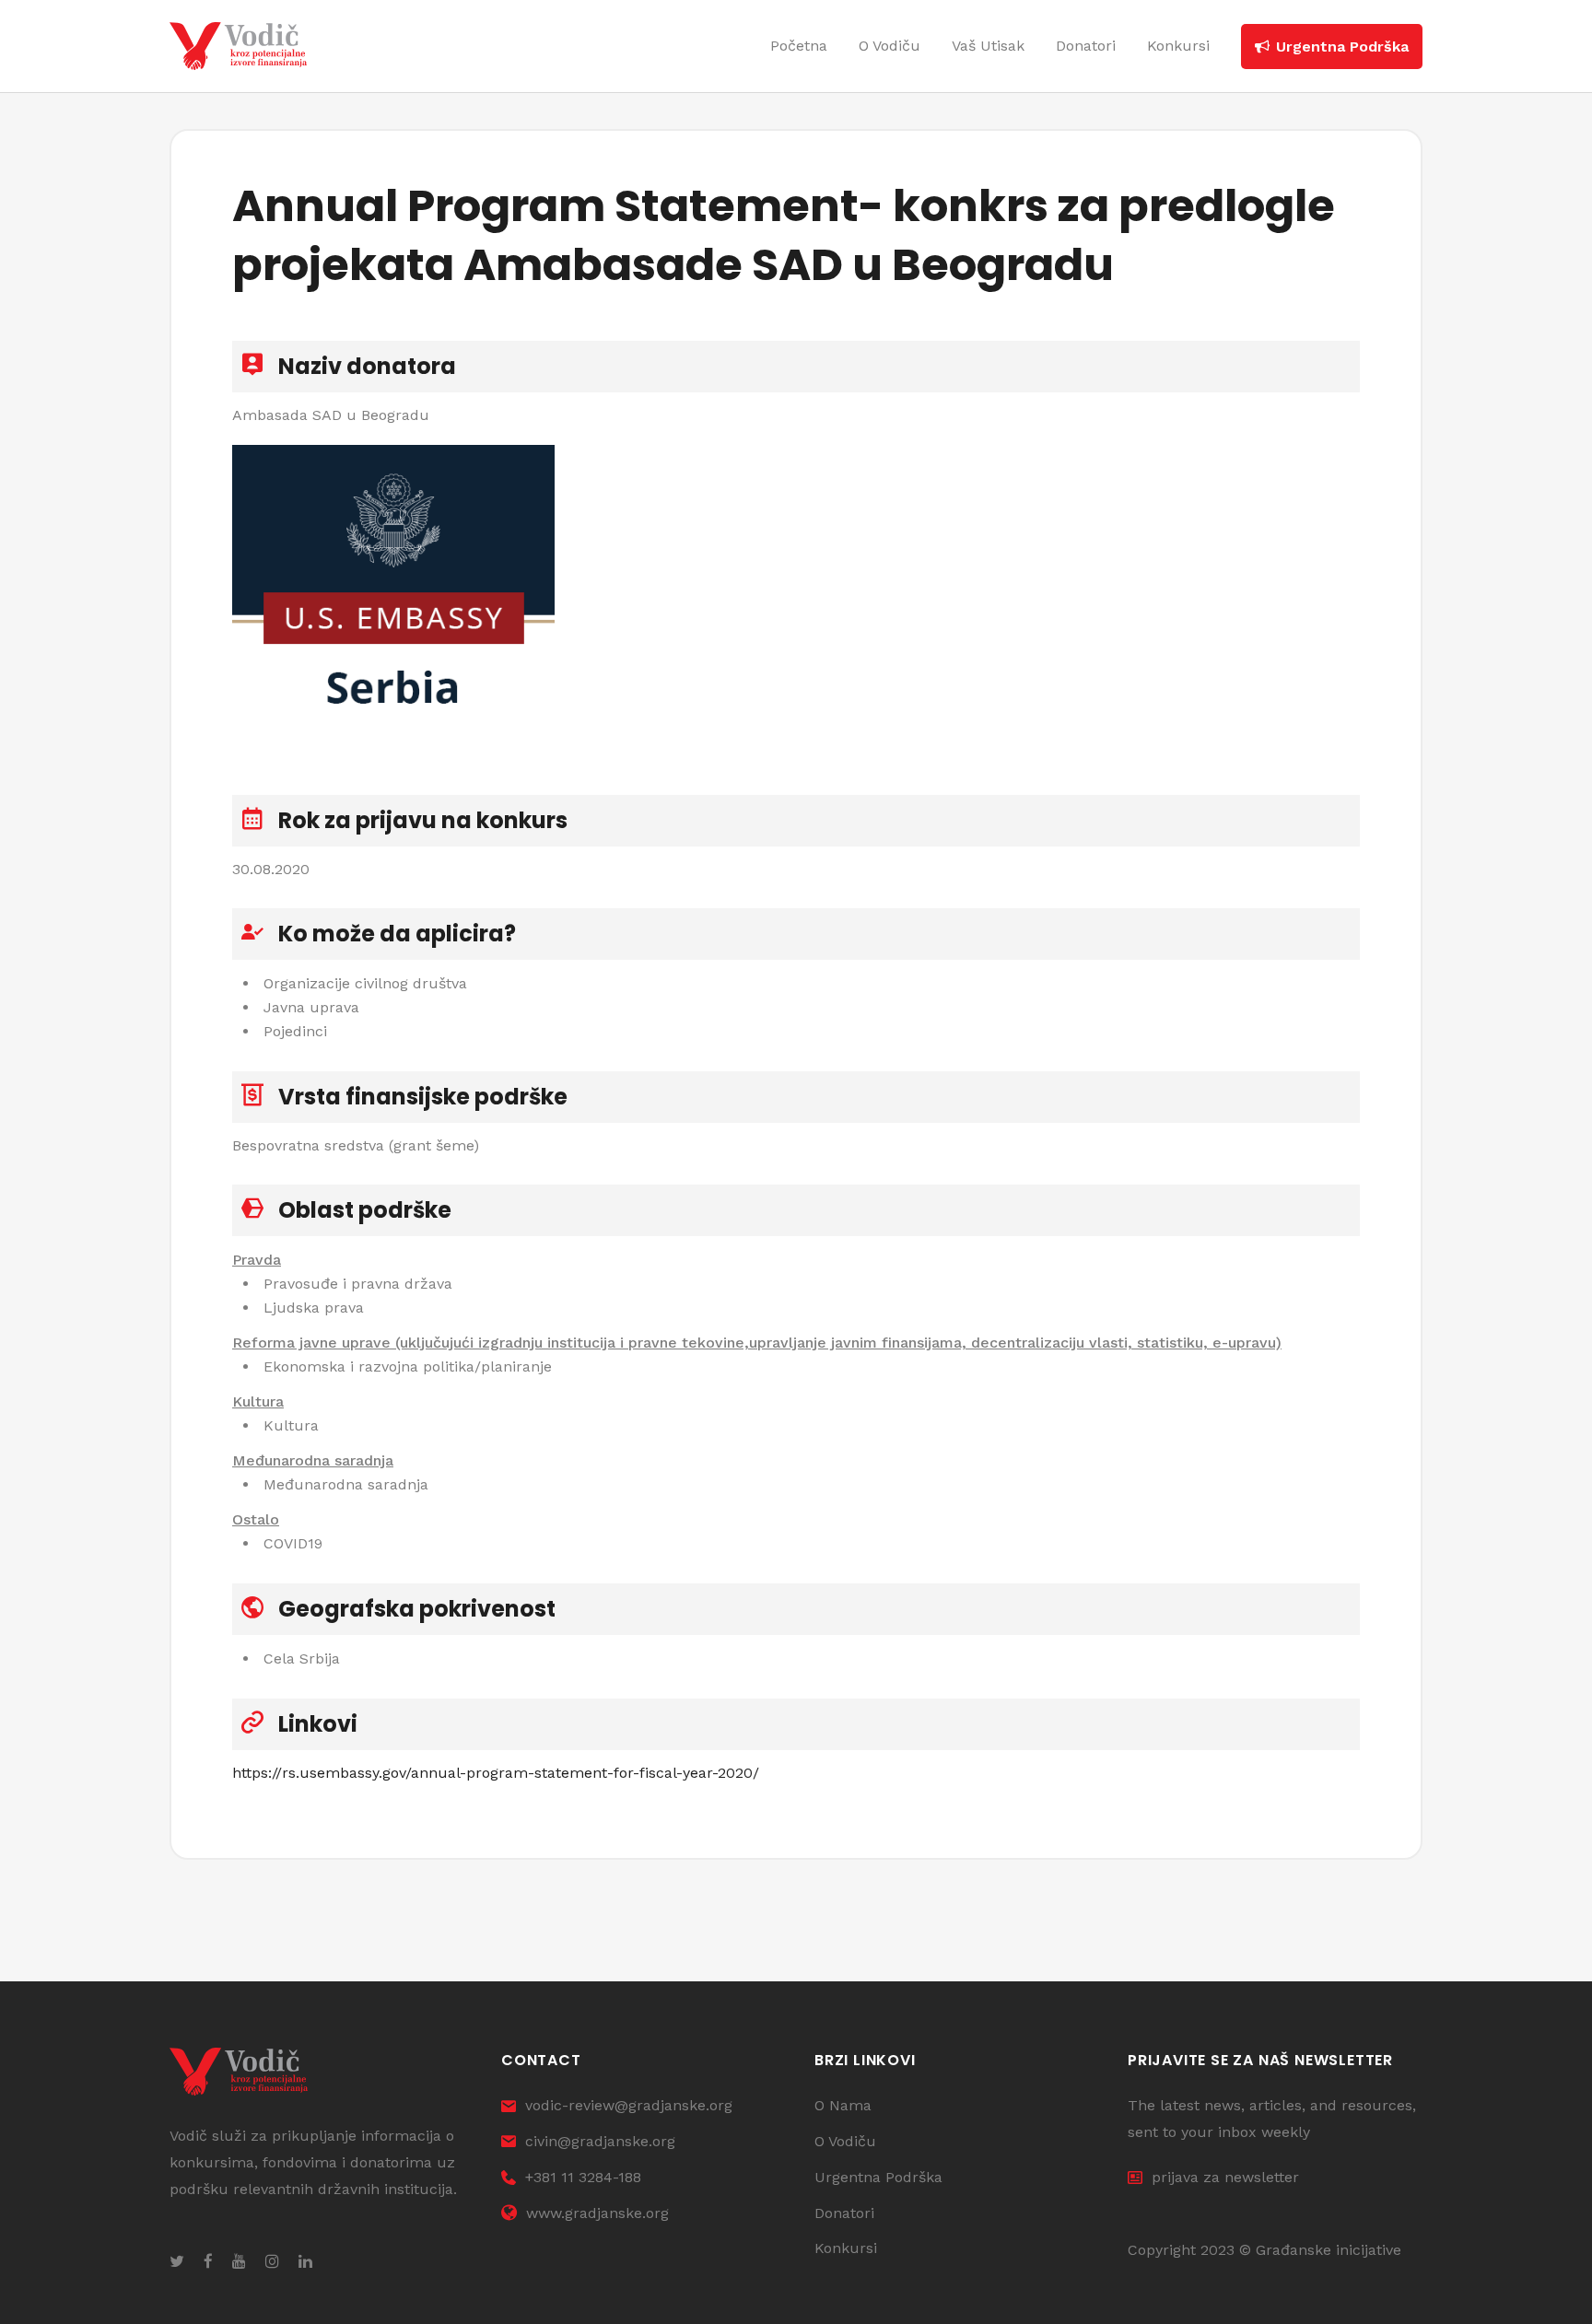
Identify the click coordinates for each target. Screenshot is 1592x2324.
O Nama (843, 2105)
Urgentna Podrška (878, 2177)
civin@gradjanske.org (600, 2141)
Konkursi (846, 2248)
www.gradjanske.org (597, 2213)
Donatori (844, 2213)
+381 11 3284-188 (583, 2177)
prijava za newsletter (1225, 2177)
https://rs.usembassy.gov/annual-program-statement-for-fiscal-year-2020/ (496, 1773)
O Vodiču (845, 2141)
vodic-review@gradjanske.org (629, 2105)
